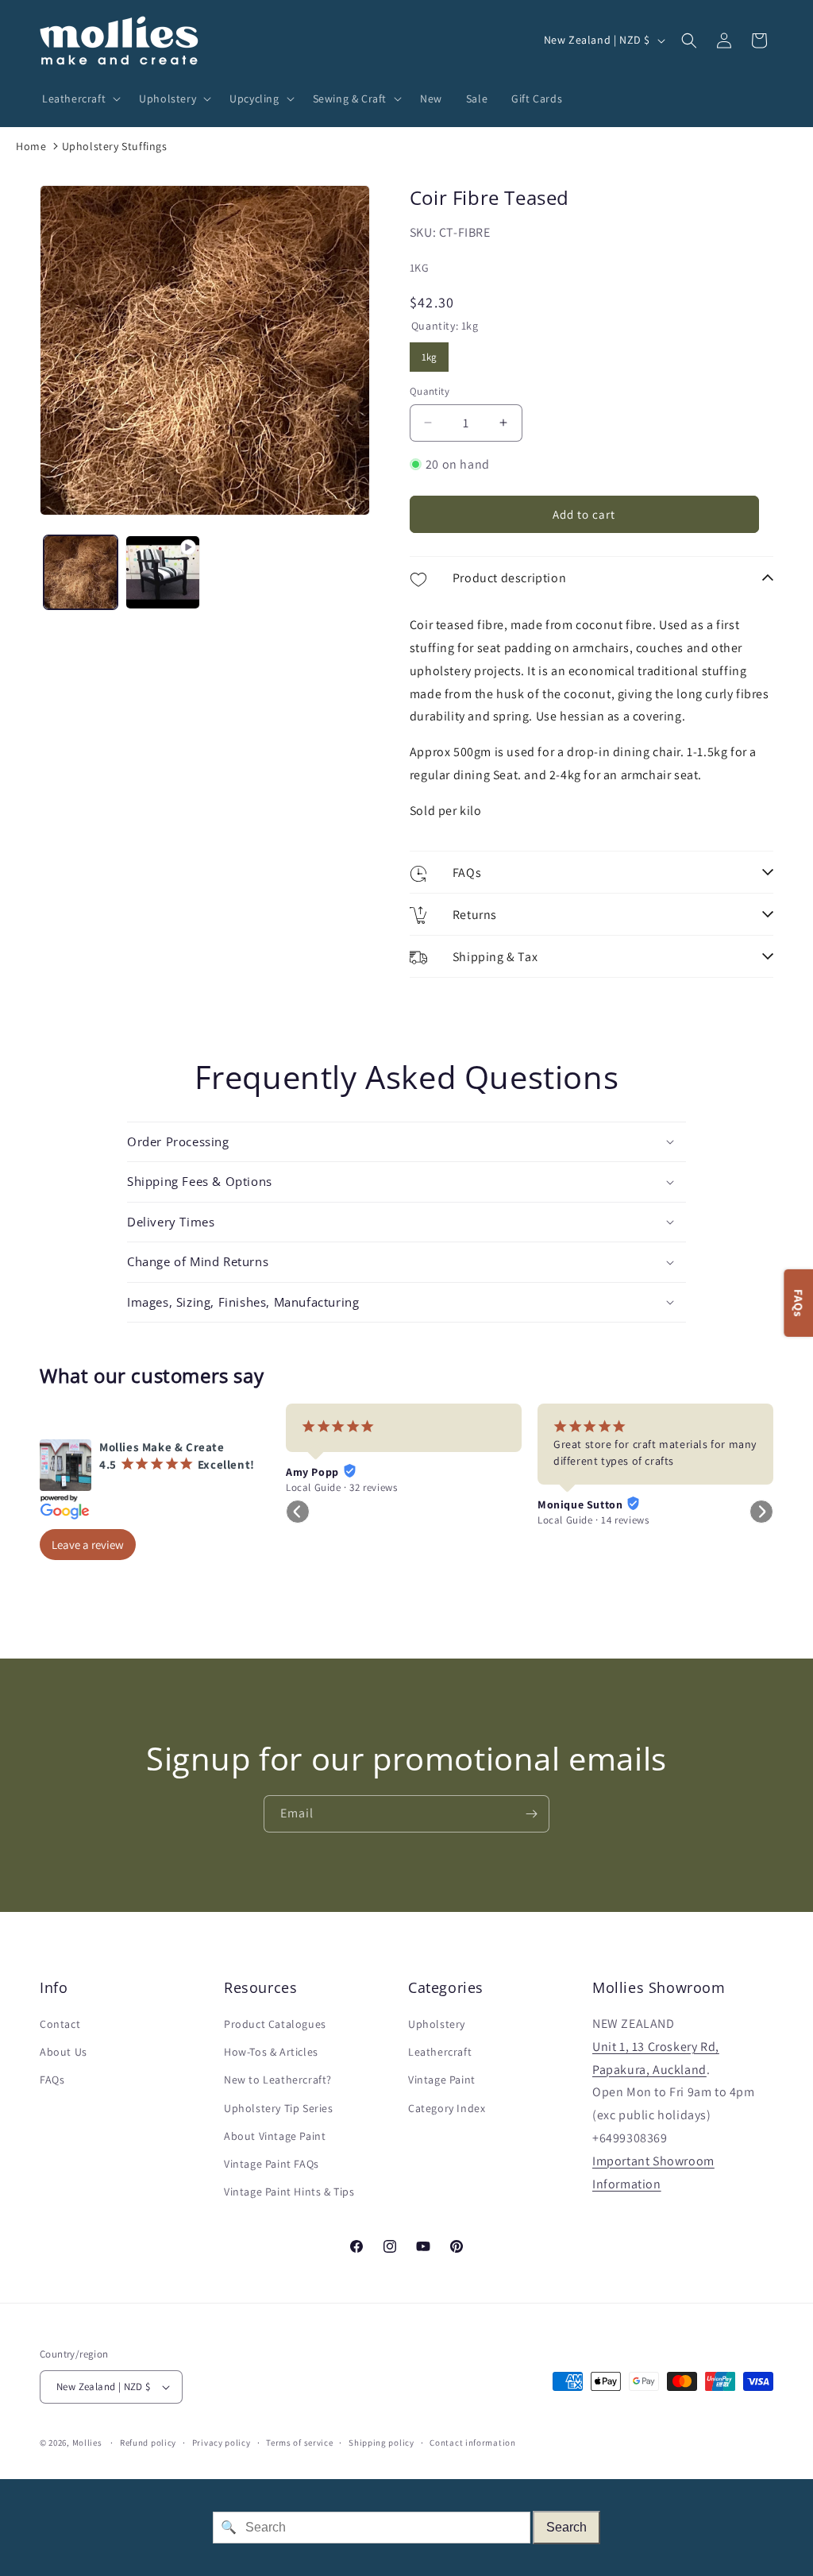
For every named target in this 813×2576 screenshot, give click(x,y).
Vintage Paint (442, 2080)
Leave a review (88, 1545)
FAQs (52, 2080)
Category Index (447, 2108)
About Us (64, 2052)
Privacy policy (222, 2443)
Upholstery (437, 2024)
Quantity (430, 391)
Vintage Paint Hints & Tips (289, 2192)
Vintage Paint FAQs (272, 2164)
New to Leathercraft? (278, 2080)
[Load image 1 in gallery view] (81, 572)
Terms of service (299, 2443)
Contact (60, 2024)
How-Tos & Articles (271, 2052)
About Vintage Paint (275, 2136)
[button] (79, 98)
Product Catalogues (275, 2024)
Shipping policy (381, 2443)
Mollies (87, 2443)
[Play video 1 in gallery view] (162, 572)
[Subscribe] (531, 1814)
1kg (429, 353)
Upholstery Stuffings (115, 146)
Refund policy (148, 2443)
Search (566, 2527)
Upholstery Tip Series (279, 2108)
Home (31, 146)
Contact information (472, 2443)
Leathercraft (440, 2052)
